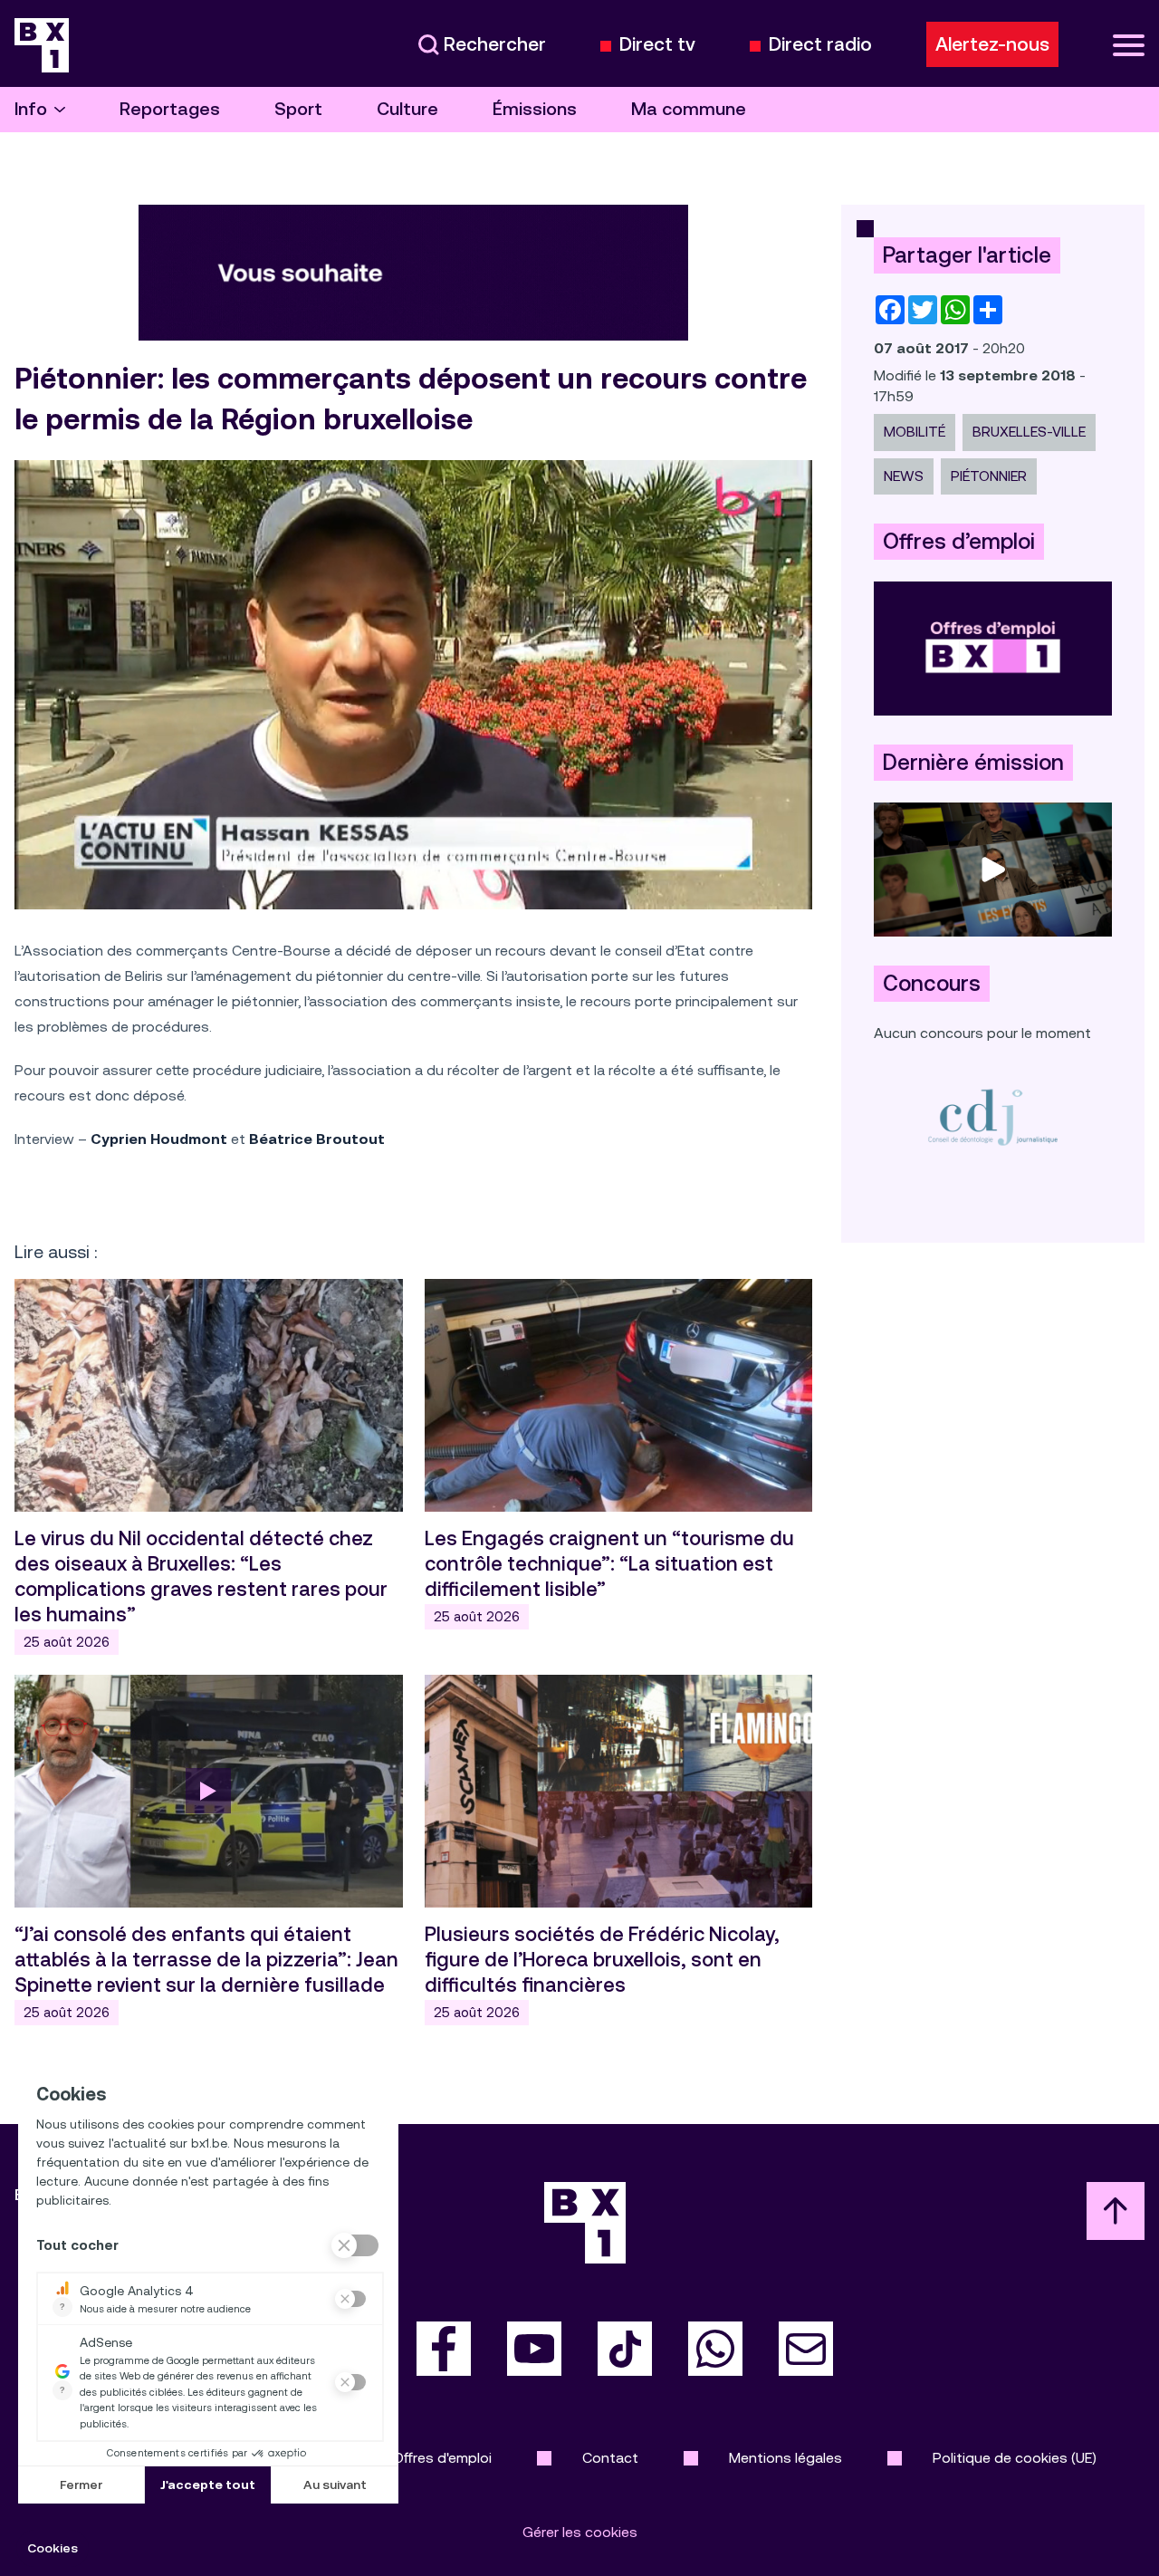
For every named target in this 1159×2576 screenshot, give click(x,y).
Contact (610, 2458)
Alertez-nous (992, 44)
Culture (407, 109)
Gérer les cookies (580, 2532)
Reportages (170, 109)
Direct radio (820, 45)
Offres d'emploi (442, 2458)
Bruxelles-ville (1029, 432)
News (904, 476)
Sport (298, 109)
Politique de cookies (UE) (1015, 2458)
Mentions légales (785, 2458)
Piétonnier (989, 476)
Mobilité (915, 432)
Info (31, 109)
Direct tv (657, 45)
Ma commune (689, 109)
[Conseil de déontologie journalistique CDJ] (993, 1116)
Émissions (535, 109)
